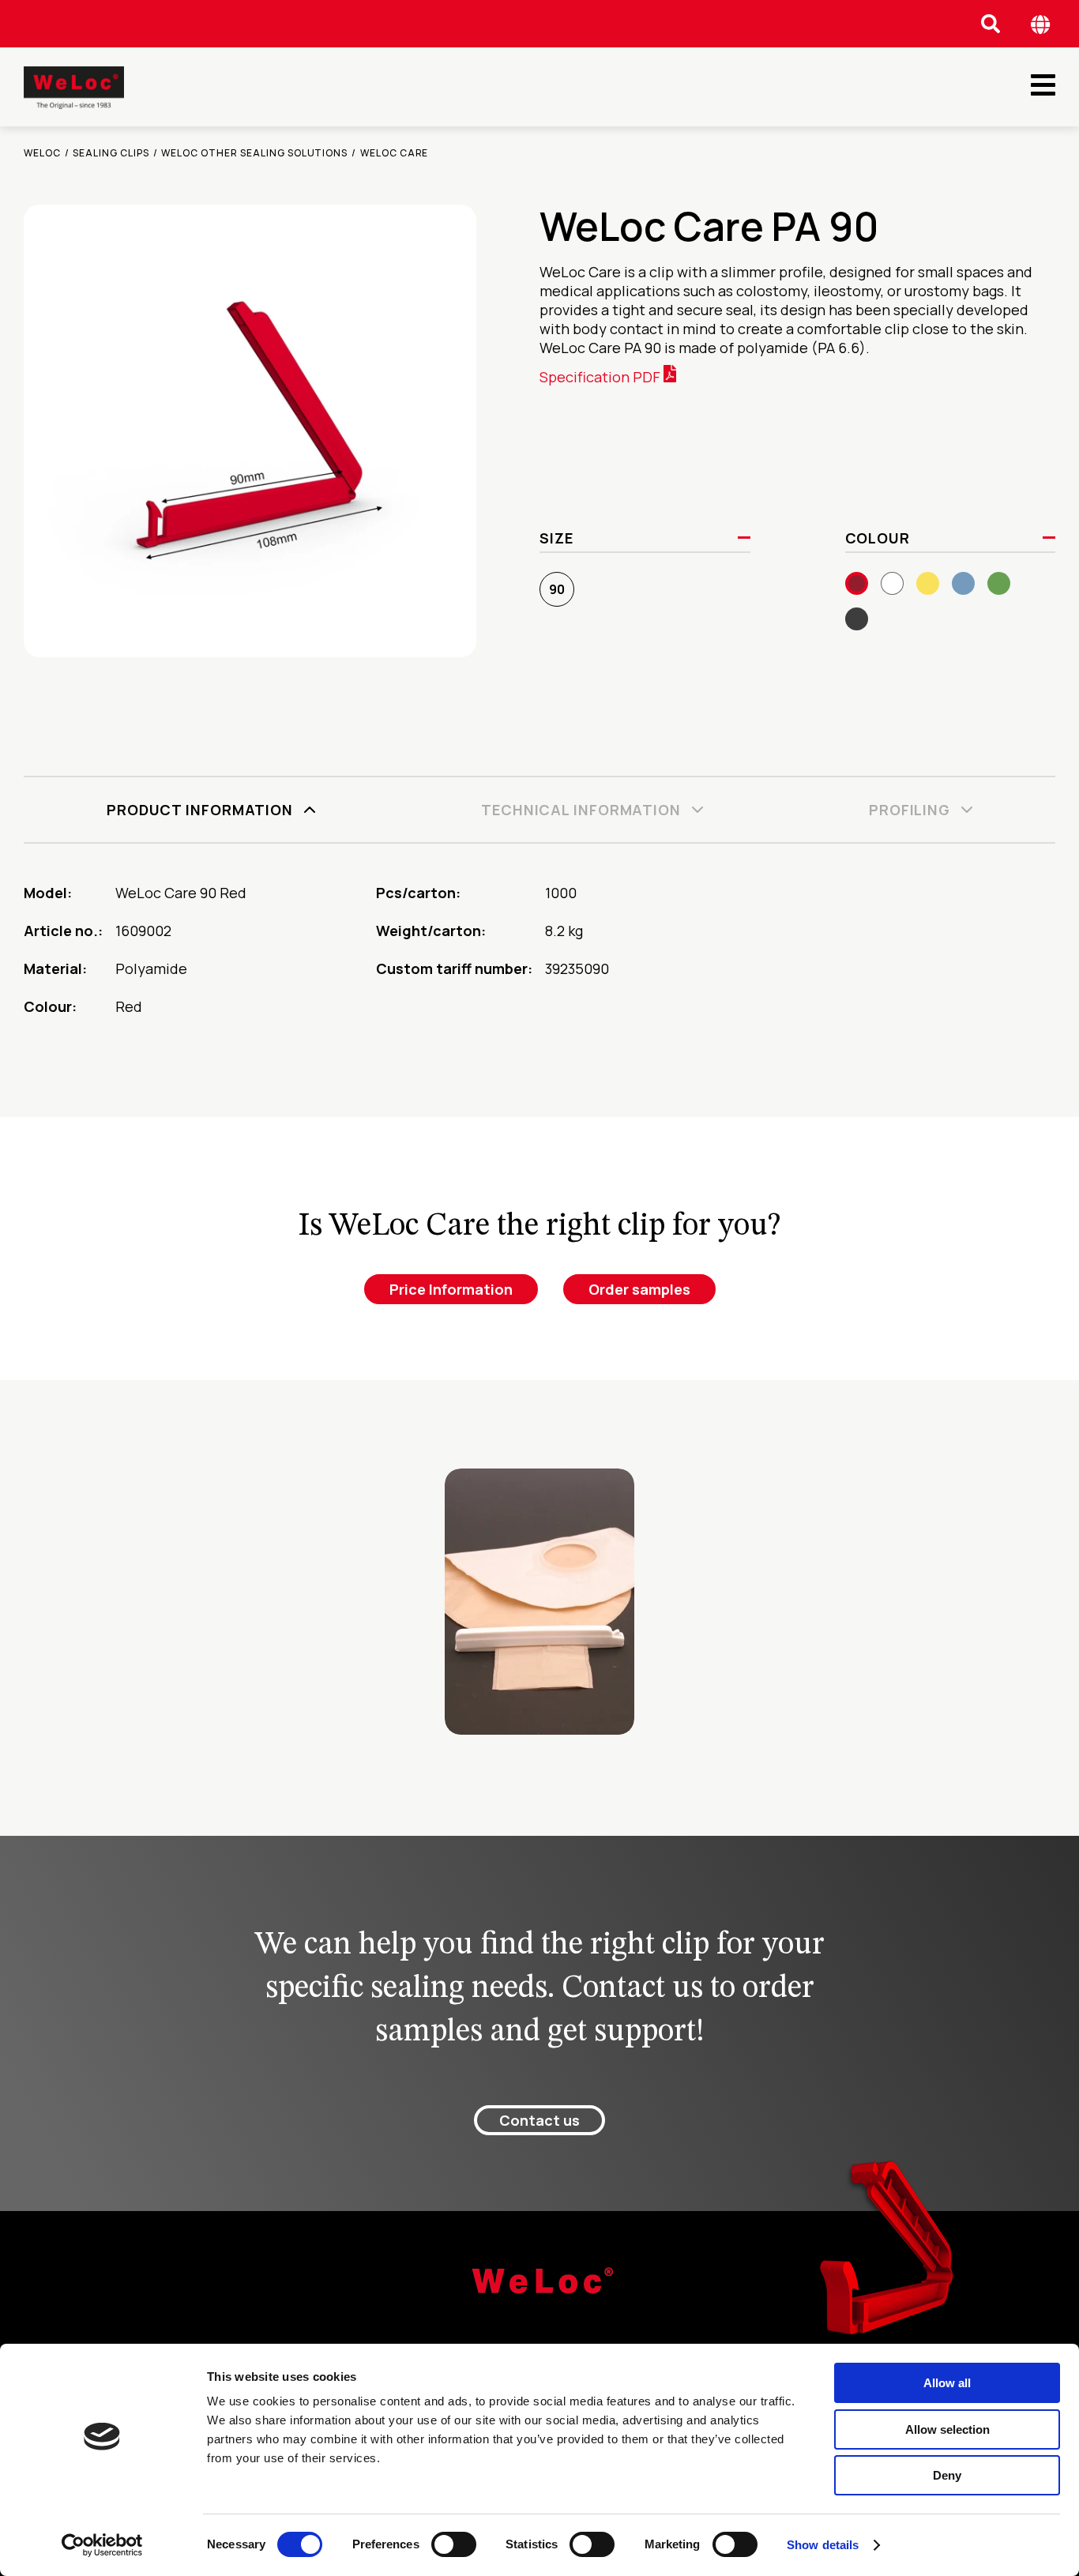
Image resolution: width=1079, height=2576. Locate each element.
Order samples (639, 1289)
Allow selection (947, 2429)
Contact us (539, 2120)
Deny (947, 2475)
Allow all (947, 2383)
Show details (823, 2545)
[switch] (454, 2544)
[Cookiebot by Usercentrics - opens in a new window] (102, 2545)
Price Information (451, 1289)
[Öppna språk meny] (1041, 24)
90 (557, 589)
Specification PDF (602, 377)
